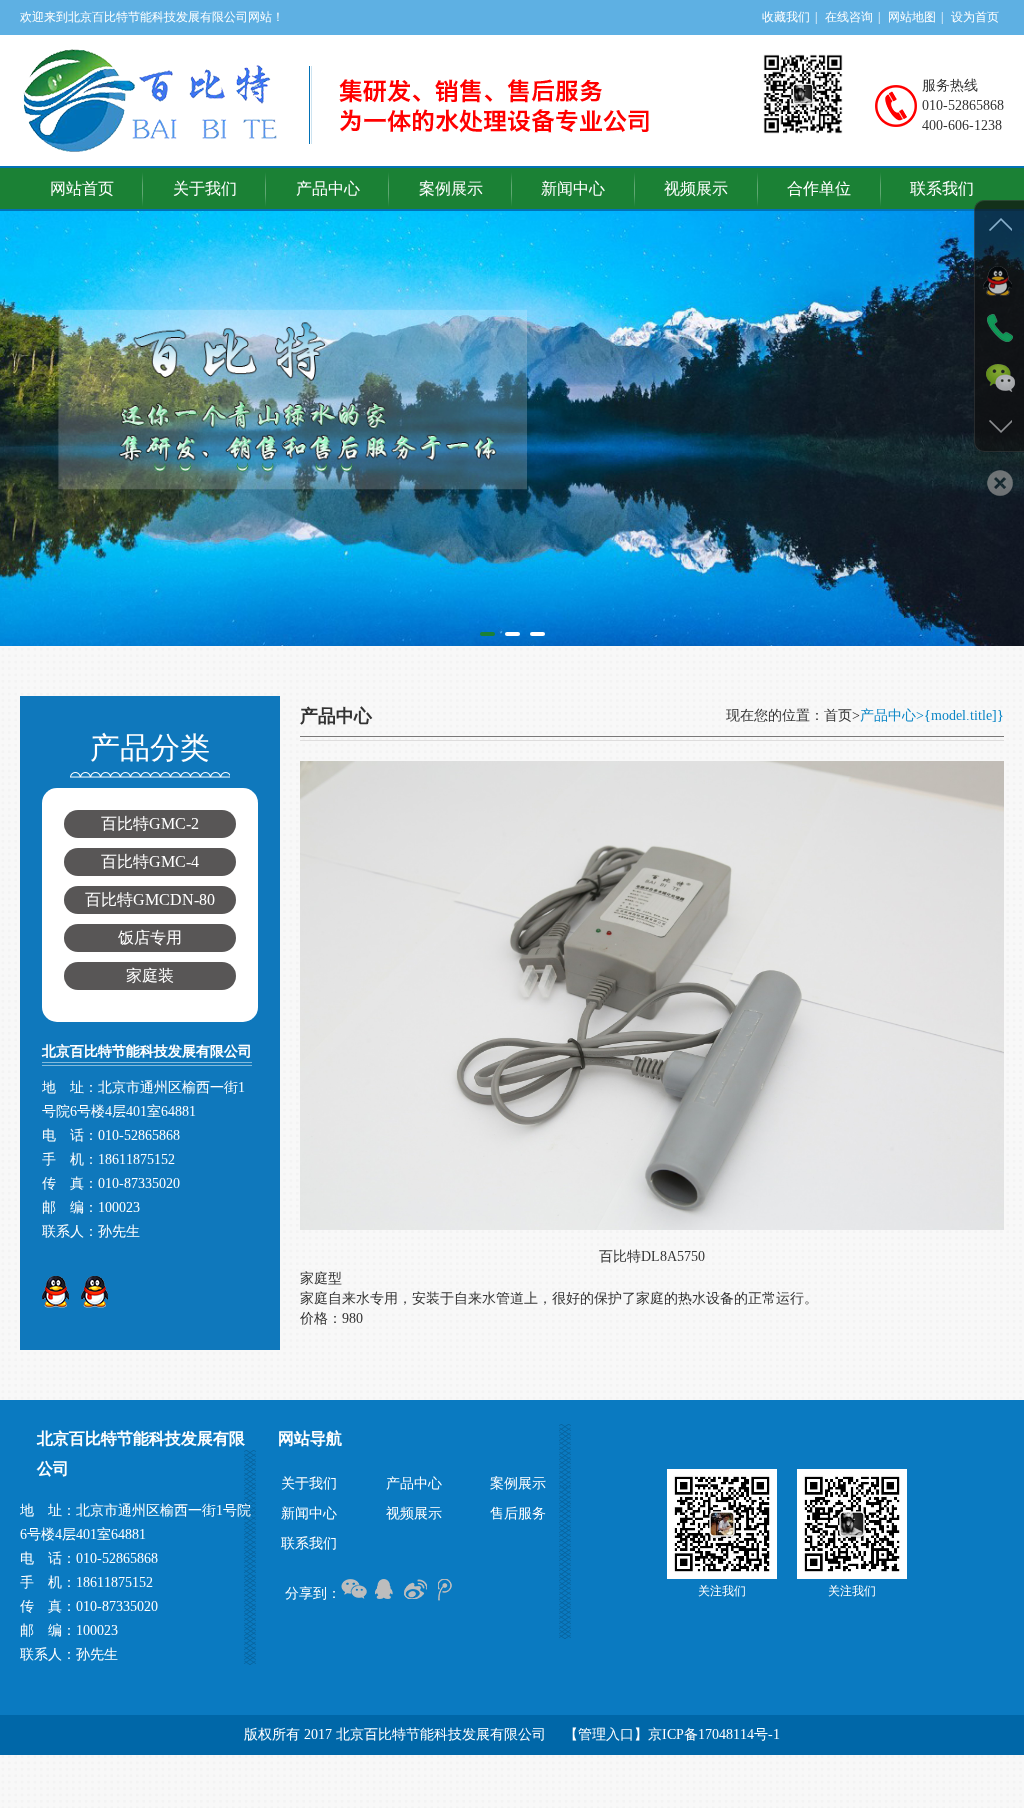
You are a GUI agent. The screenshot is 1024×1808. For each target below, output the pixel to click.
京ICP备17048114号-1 (714, 1734)
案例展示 (451, 188)
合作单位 (819, 188)
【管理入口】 (606, 1734)
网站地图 (912, 17)
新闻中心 (573, 188)
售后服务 (518, 1513)
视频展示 (696, 188)
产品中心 (328, 188)
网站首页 (82, 188)
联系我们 (942, 188)
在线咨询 (849, 17)
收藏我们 (786, 17)
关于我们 (205, 188)
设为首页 (975, 17)
